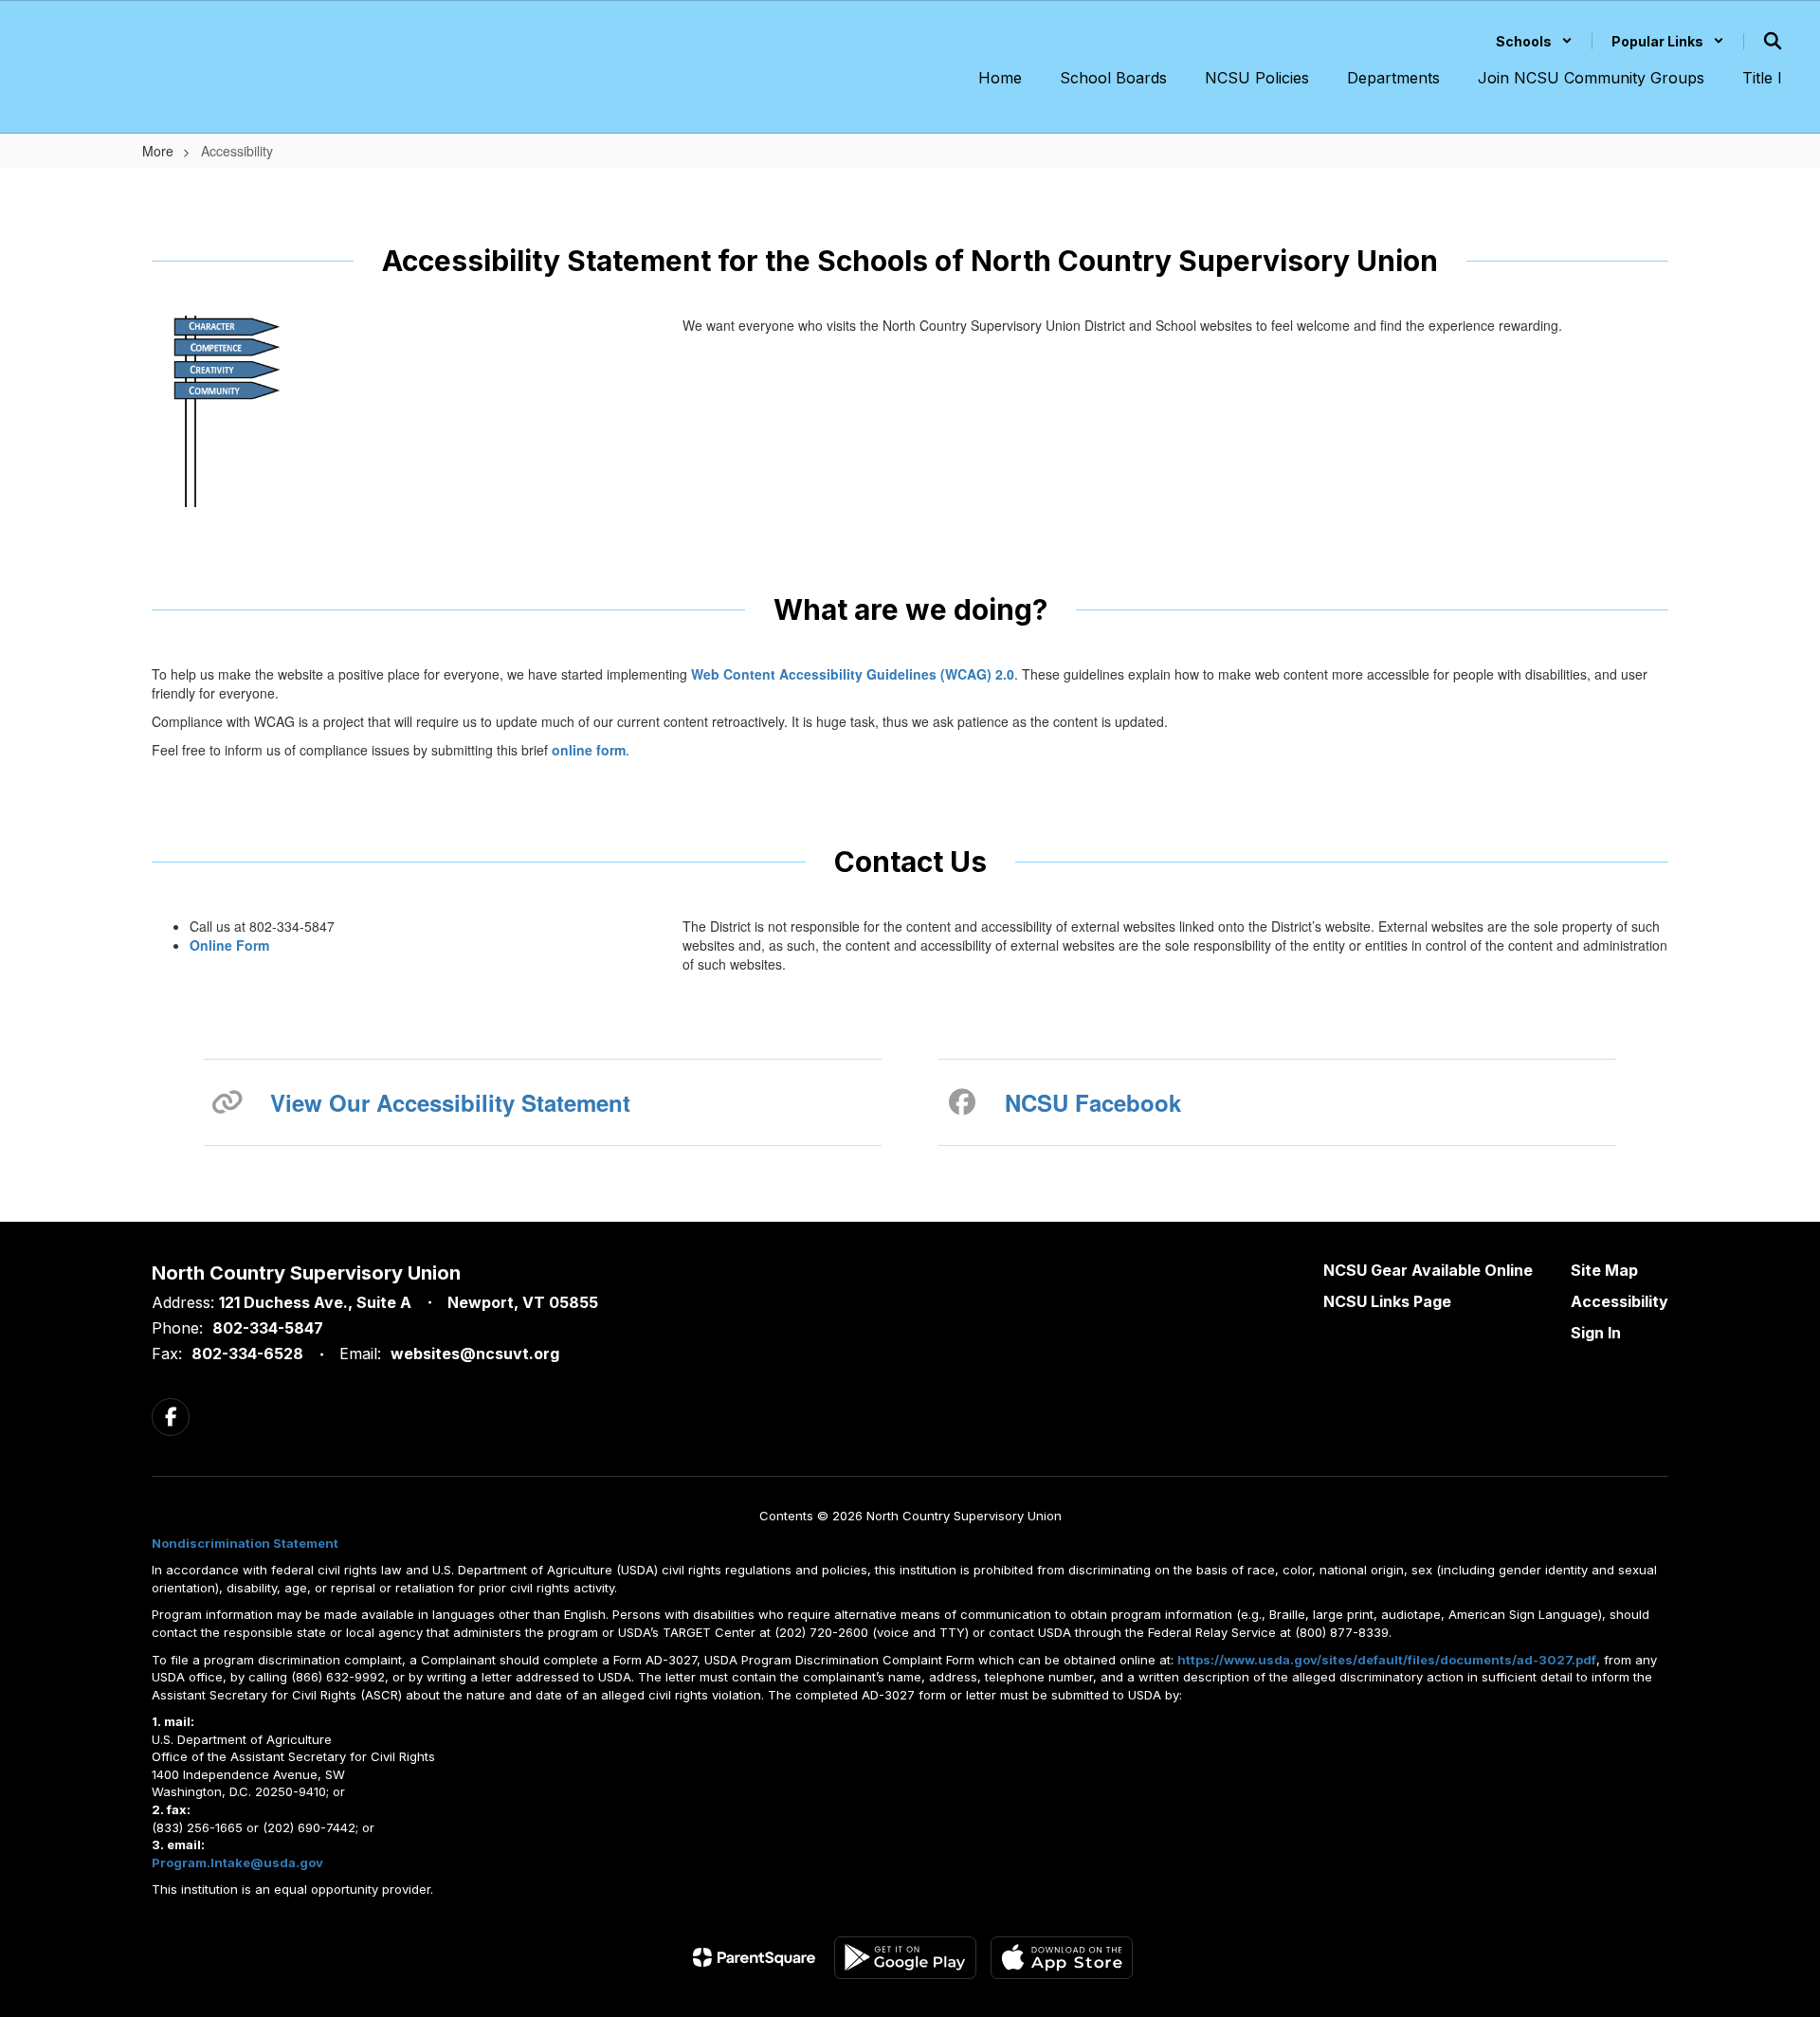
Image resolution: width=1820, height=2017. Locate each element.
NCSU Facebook (1093, 1102)
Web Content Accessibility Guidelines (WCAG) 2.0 (853, 674)
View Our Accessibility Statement (450, 1102)
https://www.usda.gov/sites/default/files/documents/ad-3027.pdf (1387, 1660)
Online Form (229, 945)
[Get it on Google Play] (905, 1958)
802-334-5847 (268, 1328)
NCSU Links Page (1387, 1301)
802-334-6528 (247, 1354)
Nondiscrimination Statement (245, 1543)
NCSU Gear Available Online (1428, 1270)
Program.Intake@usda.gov (237, 1863)
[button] (1534, 41)
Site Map (1604, 1270)
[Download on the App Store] (1062, 1958)
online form (589, 750)
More (158, 151)
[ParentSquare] (754, 1957)
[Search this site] (1773, 41)
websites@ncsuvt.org (475, 1354)
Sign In (1596, 1333)
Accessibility (1620, 1301)
